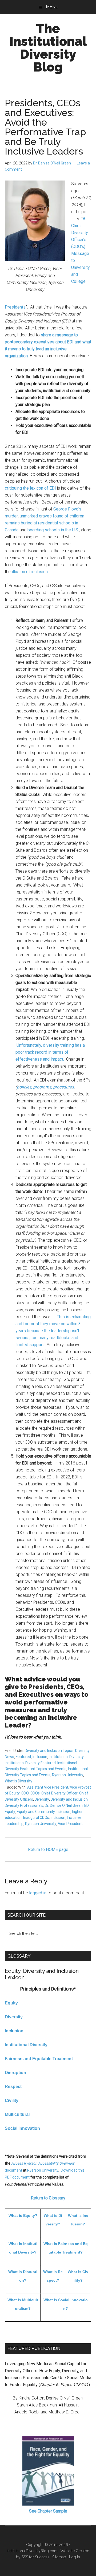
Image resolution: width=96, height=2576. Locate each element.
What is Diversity (19, 1781)
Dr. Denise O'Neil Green (64, 1805)
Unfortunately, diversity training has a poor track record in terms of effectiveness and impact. (50, 1052)
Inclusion (40, 1757)
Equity (10, 1812)
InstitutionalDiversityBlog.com (32, 2551)
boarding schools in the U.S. (53, 530)
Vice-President (70, 1824)
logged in (38, 1893)
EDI (87, 1805)
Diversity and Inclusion (69, 1799)
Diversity (42, 1799)
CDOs (35, 1793)
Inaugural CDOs (36, 1818)
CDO (25, 1793)
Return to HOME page (48, 1850)
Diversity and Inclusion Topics (49, 1751)
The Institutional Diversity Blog (48, 48)
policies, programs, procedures (45, 1087)
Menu (52, 7)
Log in (75, 2557)
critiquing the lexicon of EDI (30, 488)
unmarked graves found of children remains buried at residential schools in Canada (45, 523)
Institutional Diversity (66, 1757)
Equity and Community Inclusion (44, 1812)
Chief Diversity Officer (59, 1793)
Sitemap (59, 2557)
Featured (23, 1757)
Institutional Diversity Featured (30, 1763)
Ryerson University (68, 1775)
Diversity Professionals (24, 1805)
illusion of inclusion (30, 572)
